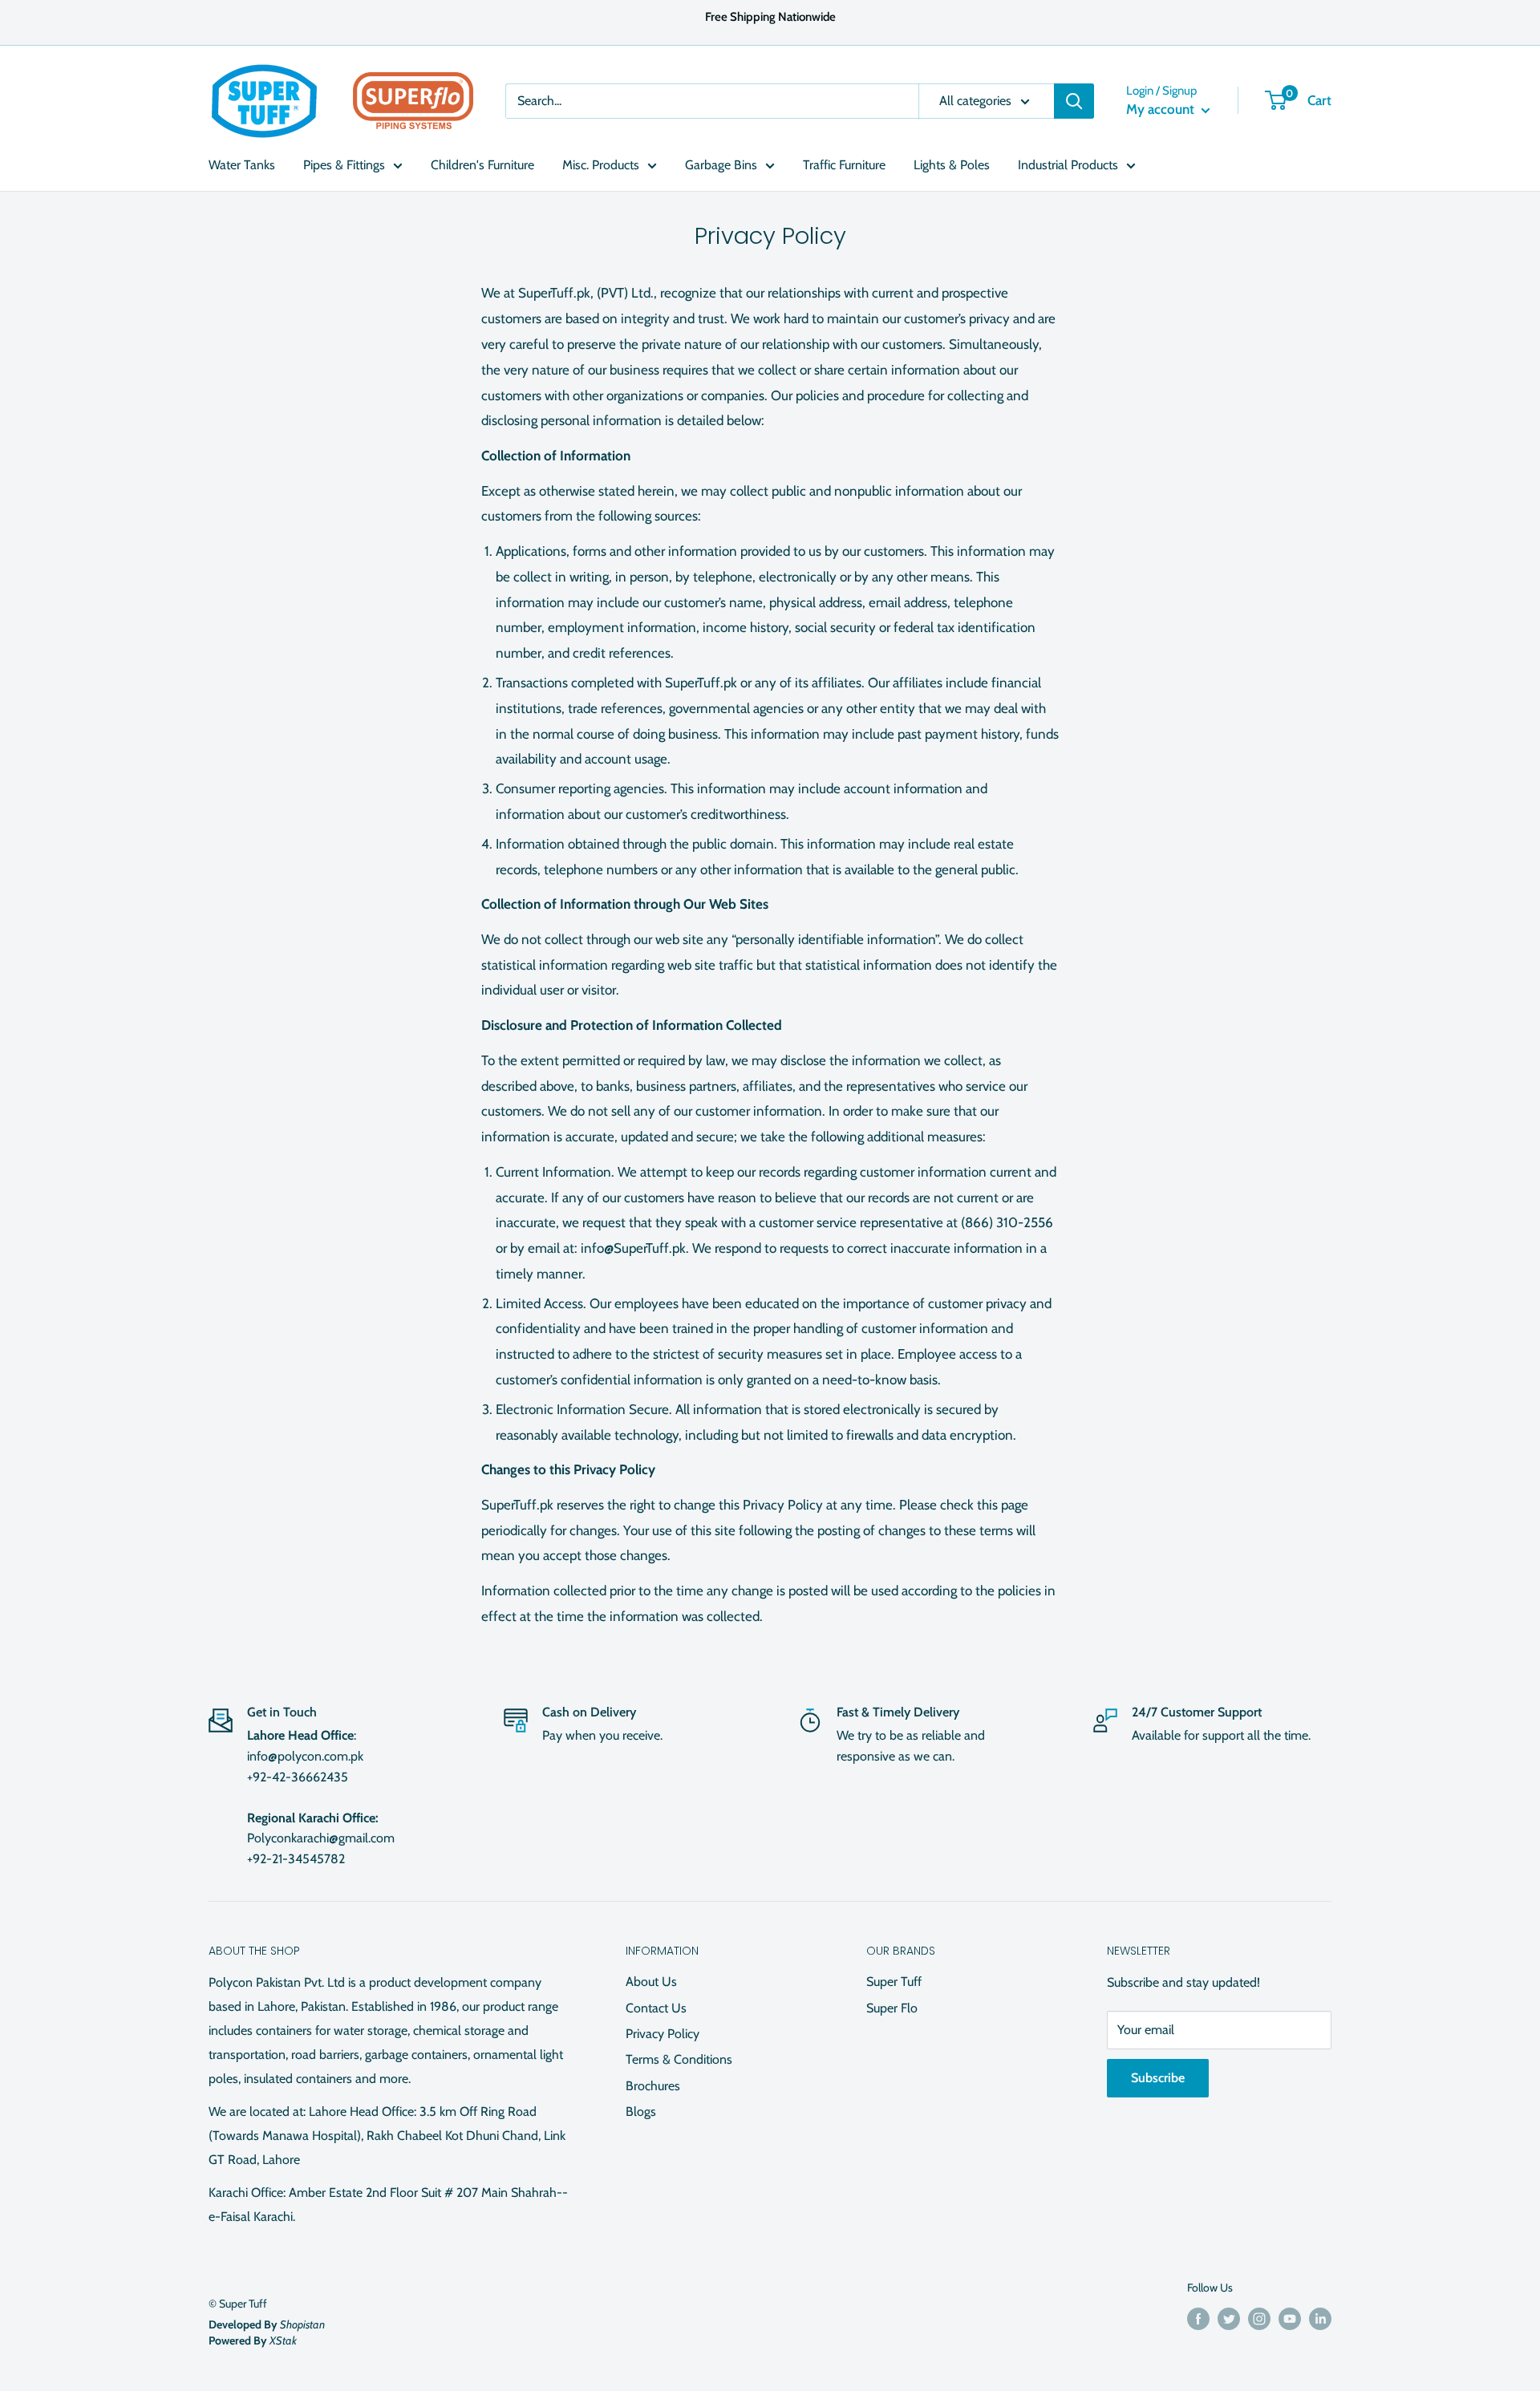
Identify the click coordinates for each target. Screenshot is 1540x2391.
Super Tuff (894, 1982)
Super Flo (892, 2008)
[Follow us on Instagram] (1259, 2318)
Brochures (653, 2086)
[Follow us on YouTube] (1290, 2318)
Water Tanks (242, 165)
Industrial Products (1068, 165)
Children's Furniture (482, 165)
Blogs (641, 2111)
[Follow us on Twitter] (1229, 2318)
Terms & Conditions (679, 2059)
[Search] (1074, 101)
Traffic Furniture (844, 165)
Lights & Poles (952, 165)
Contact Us (656, 2008)
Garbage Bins (721, 165)
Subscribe (1158, 2078)
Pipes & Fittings (344, 165)
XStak (283, 2340)
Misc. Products (601, 165)
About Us (651, 1982)
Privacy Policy (663, 2034)
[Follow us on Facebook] (1198, 2318)
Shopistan (302, 2324)
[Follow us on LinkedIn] (1320, 2318)
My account (1162, 109)
